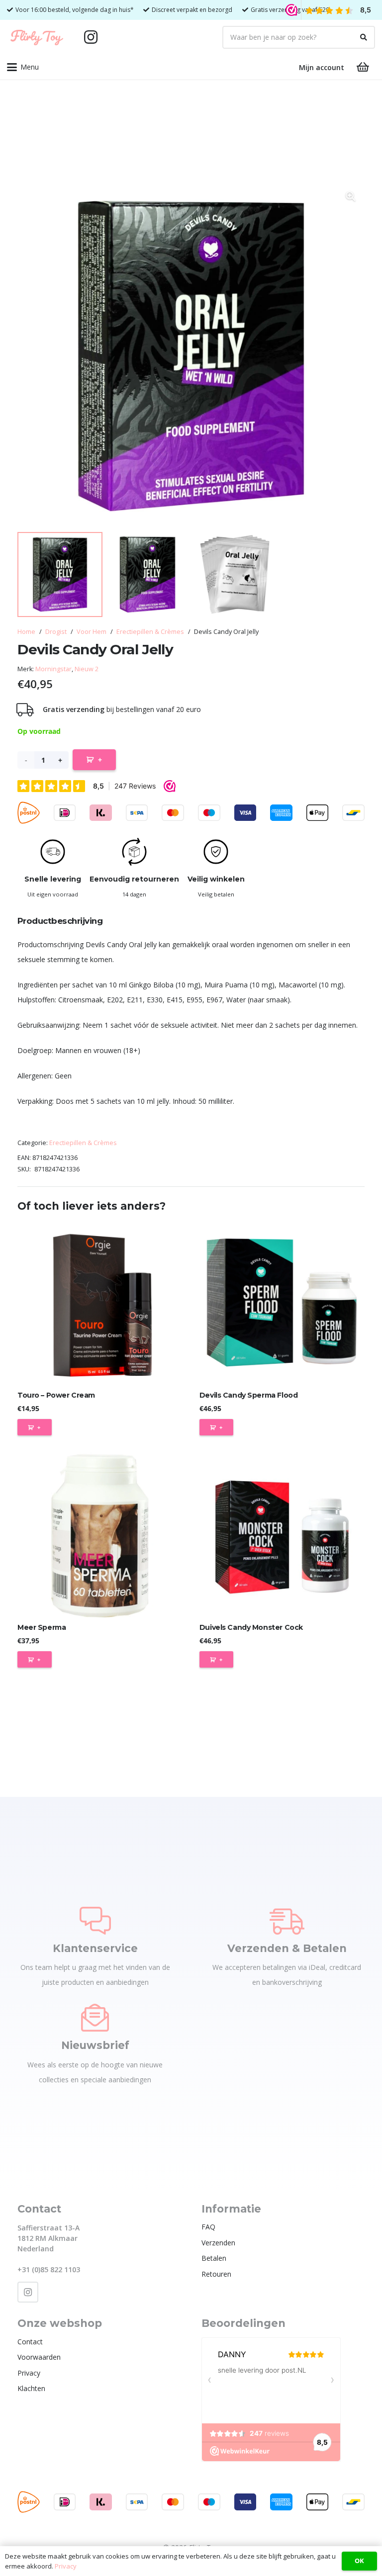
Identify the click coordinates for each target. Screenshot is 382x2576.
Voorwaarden (39, 2357)
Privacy (29, 2373)
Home (26, 632)
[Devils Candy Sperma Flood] (282, 1303)
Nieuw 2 (87, 669)
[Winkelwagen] (363, 67)
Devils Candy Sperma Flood (249, 1395)
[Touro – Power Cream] (100, 1303)
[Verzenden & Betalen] (287, 1921)
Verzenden (218, 2243)
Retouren (216, 2274)
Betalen (214, 2258)
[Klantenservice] (95, 1921)
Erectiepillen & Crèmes (150, 632)
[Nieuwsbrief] (95, 2018)
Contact (30, 2342)
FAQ (208, 2227)
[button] (23, 67)
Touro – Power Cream (56, 1395)
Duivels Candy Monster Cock (251, 1627)
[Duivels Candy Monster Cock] (282, 1535)
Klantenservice (95, 1948)
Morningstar (53, 669)
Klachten (31, 2388)
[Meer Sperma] (100, 1535)
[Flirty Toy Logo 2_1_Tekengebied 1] (37, 37)
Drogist (56, 632)
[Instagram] (91, 37)
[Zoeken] (364, 37)
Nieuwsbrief (95, 2045)
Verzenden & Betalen (287, 1948)
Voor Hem (92, 632)
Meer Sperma (42, 1627)
